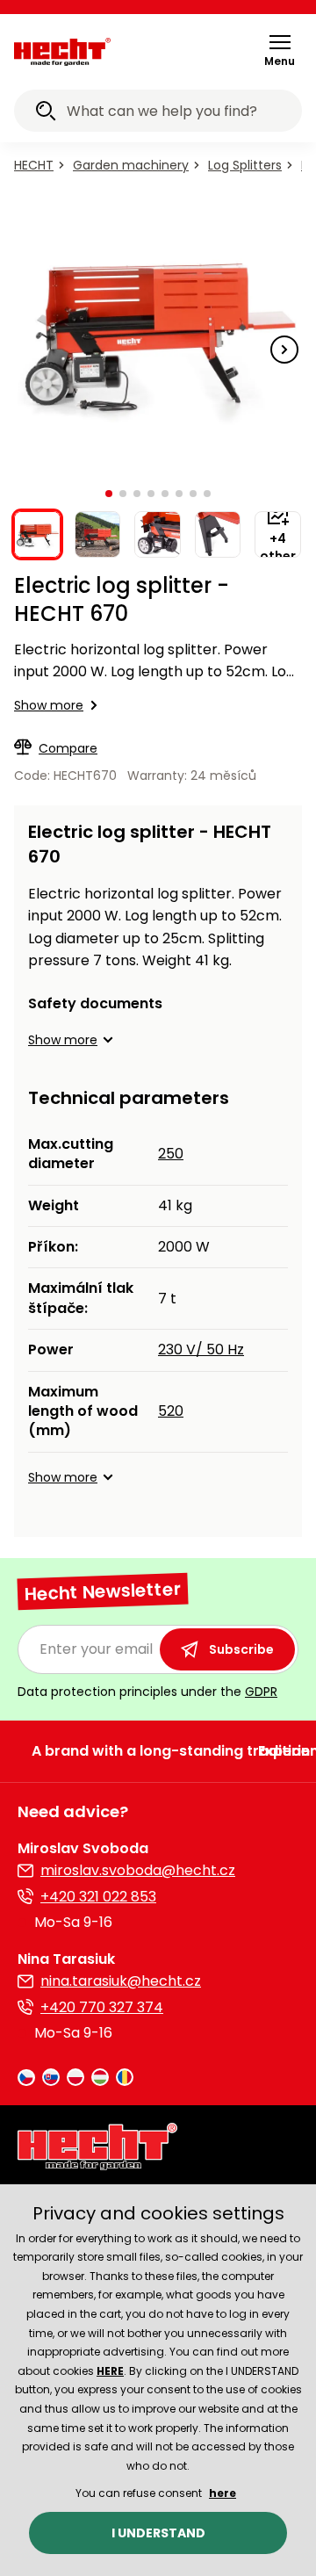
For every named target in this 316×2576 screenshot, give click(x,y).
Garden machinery (131, 165)
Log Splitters (245, 165)
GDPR (261, 1692)
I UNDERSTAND (158, 2533)
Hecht (34, 165)
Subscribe (241, 1649)
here (223, 2493)
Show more (49, 705)
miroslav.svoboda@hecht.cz (138, 1870)
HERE (110, 2371)
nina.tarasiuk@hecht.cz (121, 1981)
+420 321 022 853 (98, 1897)
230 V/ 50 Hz (201, 1349)
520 (171, 1411)
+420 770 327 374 (102, 2007)
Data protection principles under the (147, 1692)
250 (171, 1154)
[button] (280, 50)
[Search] (46, 113)
